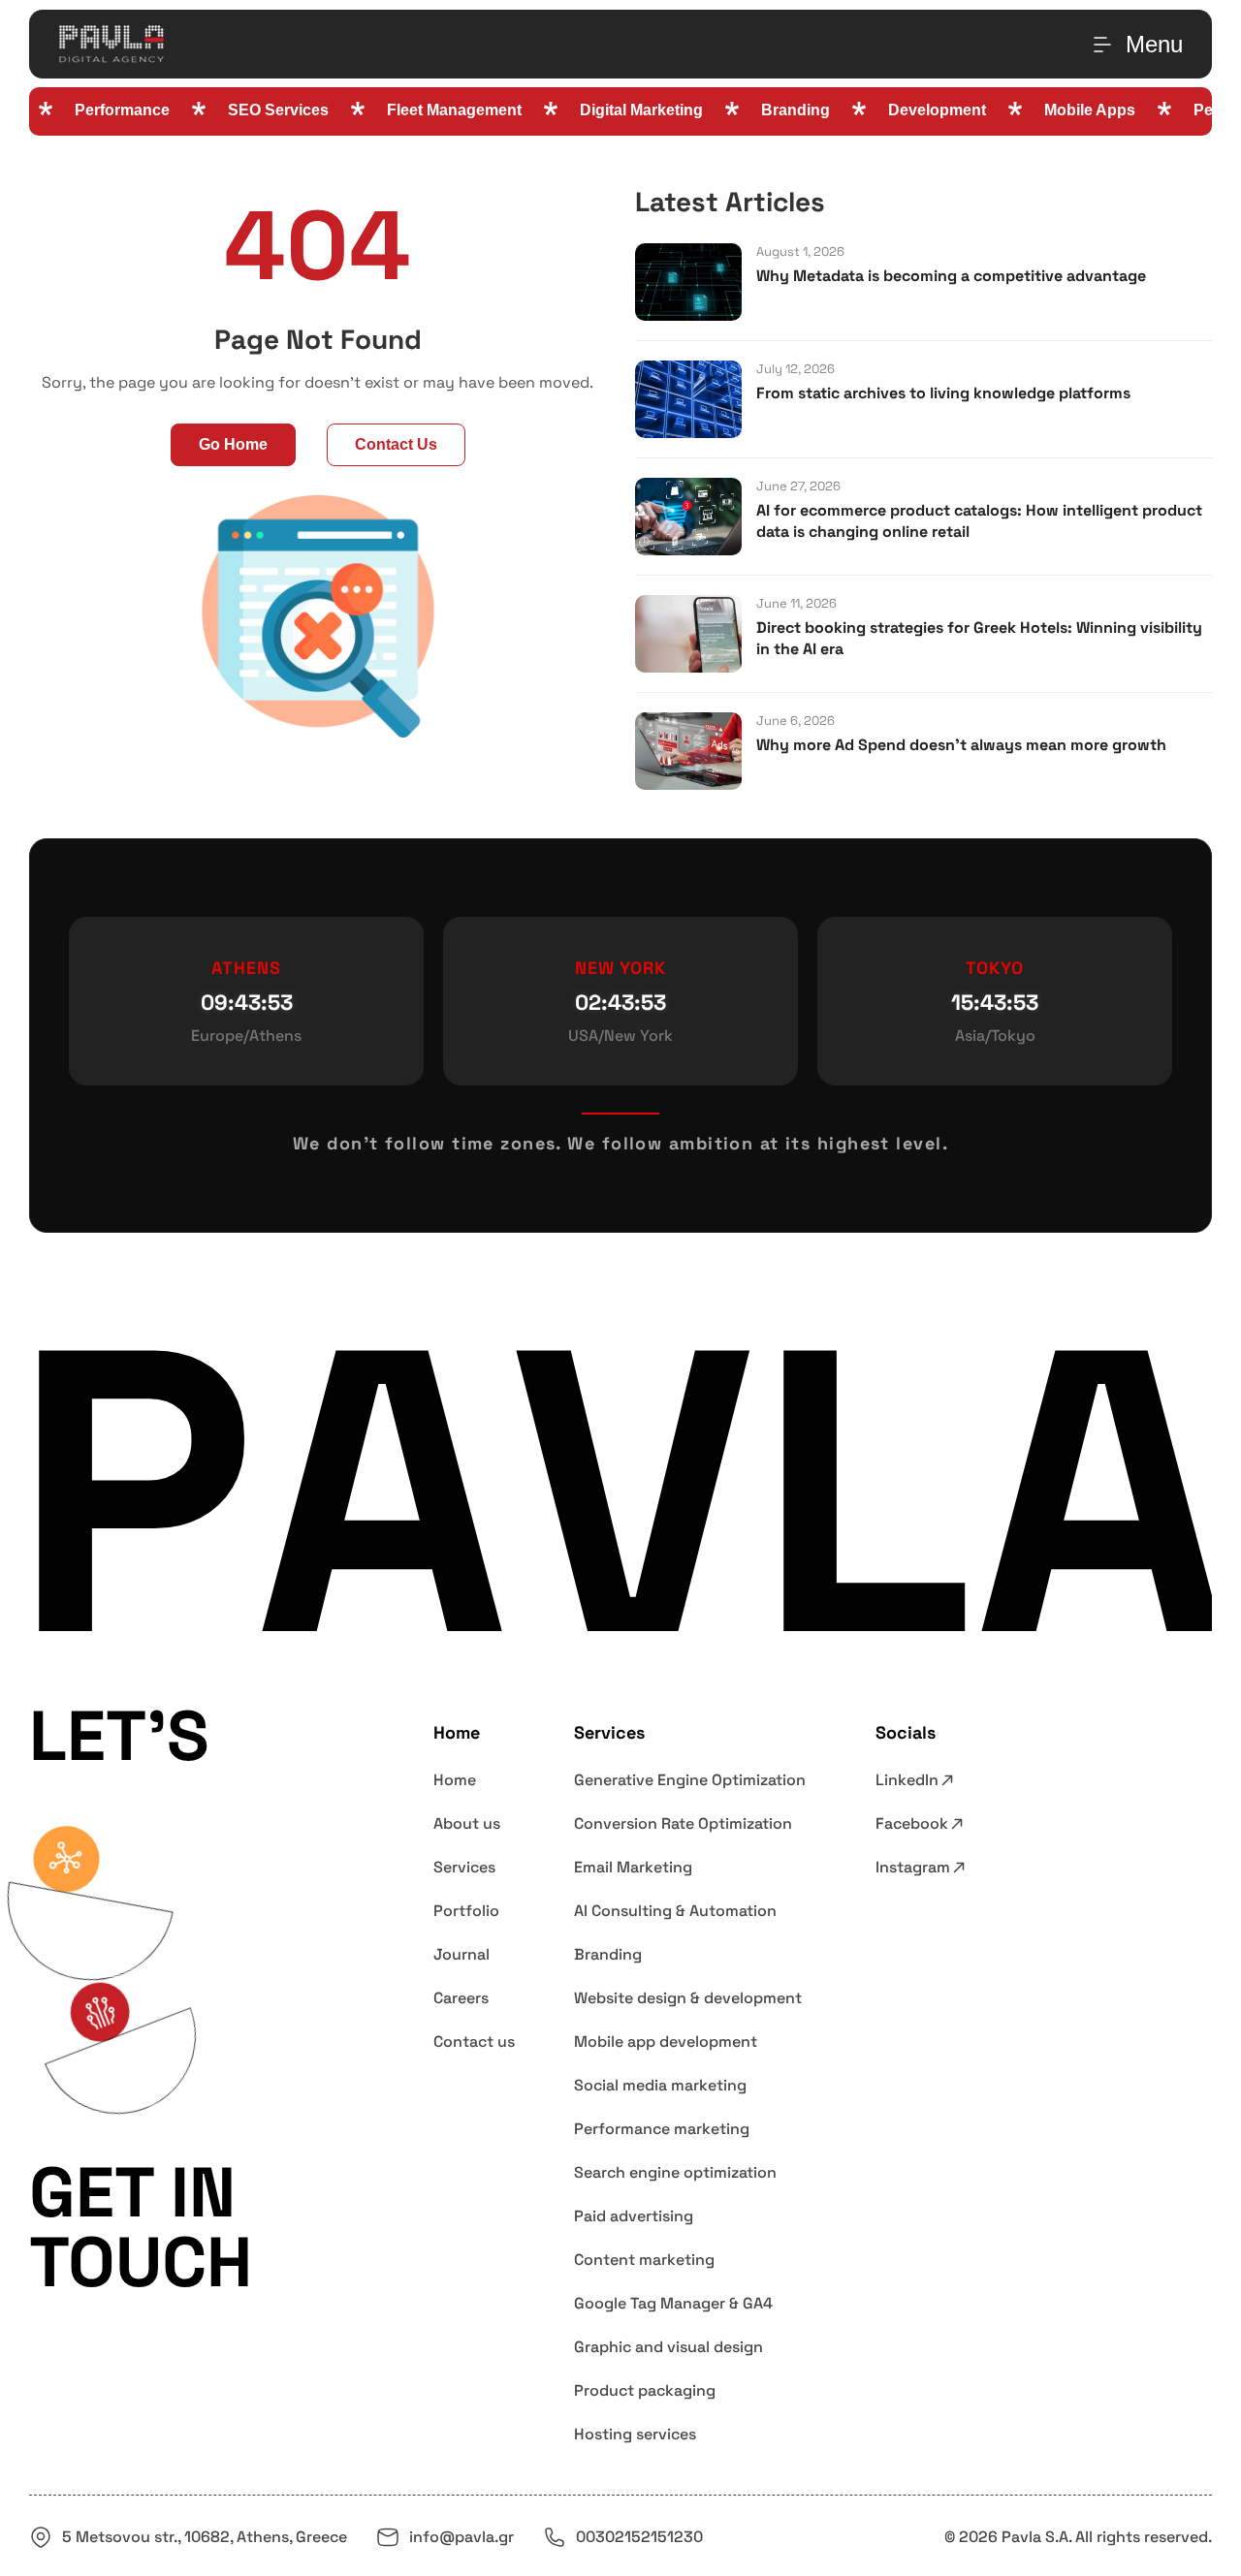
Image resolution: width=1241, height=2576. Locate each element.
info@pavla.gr (461, 2537)
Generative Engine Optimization (690, 1780)
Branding (608, 1954)
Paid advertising (634, 2216)
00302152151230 (639, 2537)
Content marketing (644, 2260)
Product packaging (645, 2390)
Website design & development (688, 1998)
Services (464, 1867)
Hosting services (635, 2434)
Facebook (912, 1823)
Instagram (913, 1867)
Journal (461, 1954)
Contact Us (396, 444)
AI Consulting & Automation (675, 1911)
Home (455, 1780)
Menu (1154, 44)
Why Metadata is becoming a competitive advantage (951, 276)
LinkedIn (907, 1780)
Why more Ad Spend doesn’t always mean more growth (961, 745)
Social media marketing (660, 2085)
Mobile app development (666, 2042)
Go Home (233, 444)
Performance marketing (662, 2129)
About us (467, 1823)
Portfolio (466, 1911)
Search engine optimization (675, 2172)
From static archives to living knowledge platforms (943, 393)
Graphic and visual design (668, 2347)
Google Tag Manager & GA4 (673, 2303)
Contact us (474, 2042)
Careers (461, 1998)
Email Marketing (633, 1867)
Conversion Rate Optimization (683, 1823)
